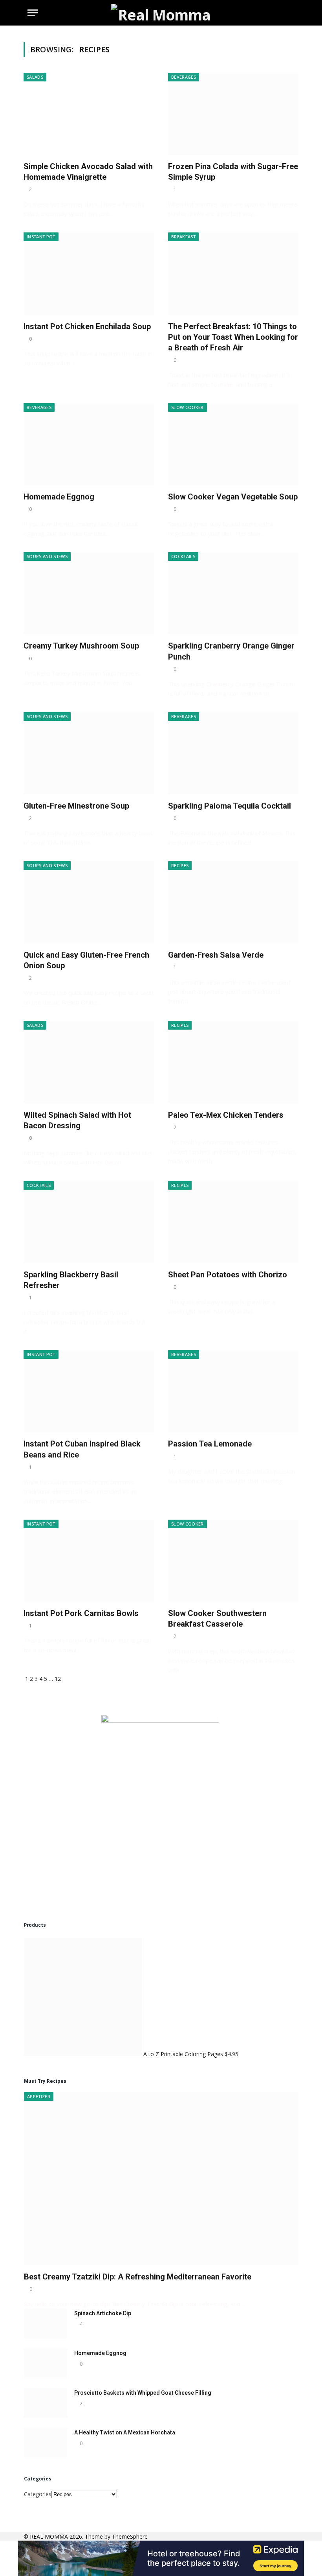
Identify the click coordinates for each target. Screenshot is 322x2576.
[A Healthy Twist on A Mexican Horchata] (46, 2443)
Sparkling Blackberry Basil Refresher (71, 1280)
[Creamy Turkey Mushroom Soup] (89, 593)
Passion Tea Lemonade (210, 1444)
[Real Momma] (161, 13)
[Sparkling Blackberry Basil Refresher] (89, 1222)
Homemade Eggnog (59, 497)
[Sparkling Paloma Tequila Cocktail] (233, 753)
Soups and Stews (47, 556)
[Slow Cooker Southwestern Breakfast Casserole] (233, 1561)
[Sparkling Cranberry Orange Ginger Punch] (233, 593)
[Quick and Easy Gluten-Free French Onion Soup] (89, 902)
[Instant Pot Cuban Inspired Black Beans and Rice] (89, 1391)
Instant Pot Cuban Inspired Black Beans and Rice (82, 1449)
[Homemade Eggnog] (89, 444)
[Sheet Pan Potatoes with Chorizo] (233, 1222)
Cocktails (183, 556)
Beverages (184, 77)
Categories (38, 2494)
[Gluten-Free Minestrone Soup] (89, 753)
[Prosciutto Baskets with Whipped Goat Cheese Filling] (46, 2403)
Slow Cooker (188, 407)
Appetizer (39, 2096)
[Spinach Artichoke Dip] (46, 2324)
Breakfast (183, 237)
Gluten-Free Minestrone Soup (76, 806)
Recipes (180, 865)
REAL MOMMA (50, 2536)
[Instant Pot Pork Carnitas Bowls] (89, 1561)
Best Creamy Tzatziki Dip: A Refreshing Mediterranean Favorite (138, 2277)
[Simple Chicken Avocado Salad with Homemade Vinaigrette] (89, 114)
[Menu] (33, 13)
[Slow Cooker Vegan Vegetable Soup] (233, 444)
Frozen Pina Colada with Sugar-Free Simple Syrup (233, 172)
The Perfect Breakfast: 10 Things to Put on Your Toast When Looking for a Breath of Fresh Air (233, 337)
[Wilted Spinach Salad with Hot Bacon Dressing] (89, 1062)
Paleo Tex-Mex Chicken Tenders (226, 1115)
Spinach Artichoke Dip (103, 2313)
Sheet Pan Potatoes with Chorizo (228, 1275)
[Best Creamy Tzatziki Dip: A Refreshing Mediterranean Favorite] (161, 2179)
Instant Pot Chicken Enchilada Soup (87, 326)
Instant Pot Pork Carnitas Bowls (81, 1613)
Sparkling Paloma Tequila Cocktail (230, 806)
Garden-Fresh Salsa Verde (216, 955)
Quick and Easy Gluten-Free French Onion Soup (86, 960)
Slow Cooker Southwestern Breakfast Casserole (217, 1619)
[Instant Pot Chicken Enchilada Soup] (89, 274)
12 (58, 1679)
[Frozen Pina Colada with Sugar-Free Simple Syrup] (233, 114)
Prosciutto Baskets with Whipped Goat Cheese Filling (143, 2393)
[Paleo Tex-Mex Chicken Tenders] (233, 1062)
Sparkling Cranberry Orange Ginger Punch (231, 651)
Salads (35, 77)
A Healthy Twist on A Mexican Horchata (125, 2432)
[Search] (291, 13)
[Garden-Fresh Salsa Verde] (233, 902)
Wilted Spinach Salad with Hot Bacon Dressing (77, 1120)
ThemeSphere (130, 2536)
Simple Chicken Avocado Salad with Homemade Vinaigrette (88, 172)
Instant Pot (41, 237)
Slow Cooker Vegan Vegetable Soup (233, 497)
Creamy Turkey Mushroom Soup (81, 646)
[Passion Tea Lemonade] (233, 1391)
